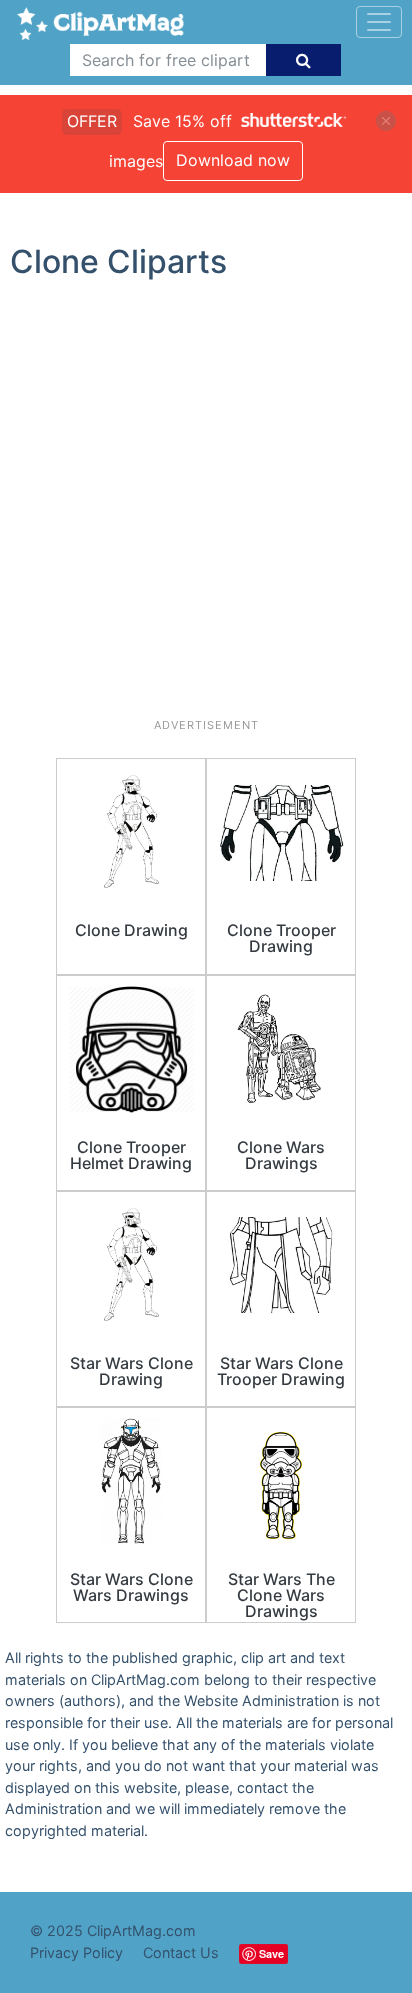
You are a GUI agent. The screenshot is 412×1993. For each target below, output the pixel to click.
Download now (233, 160)
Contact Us (181, 1952)
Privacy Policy (76, 1952)
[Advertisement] (206, 507)
